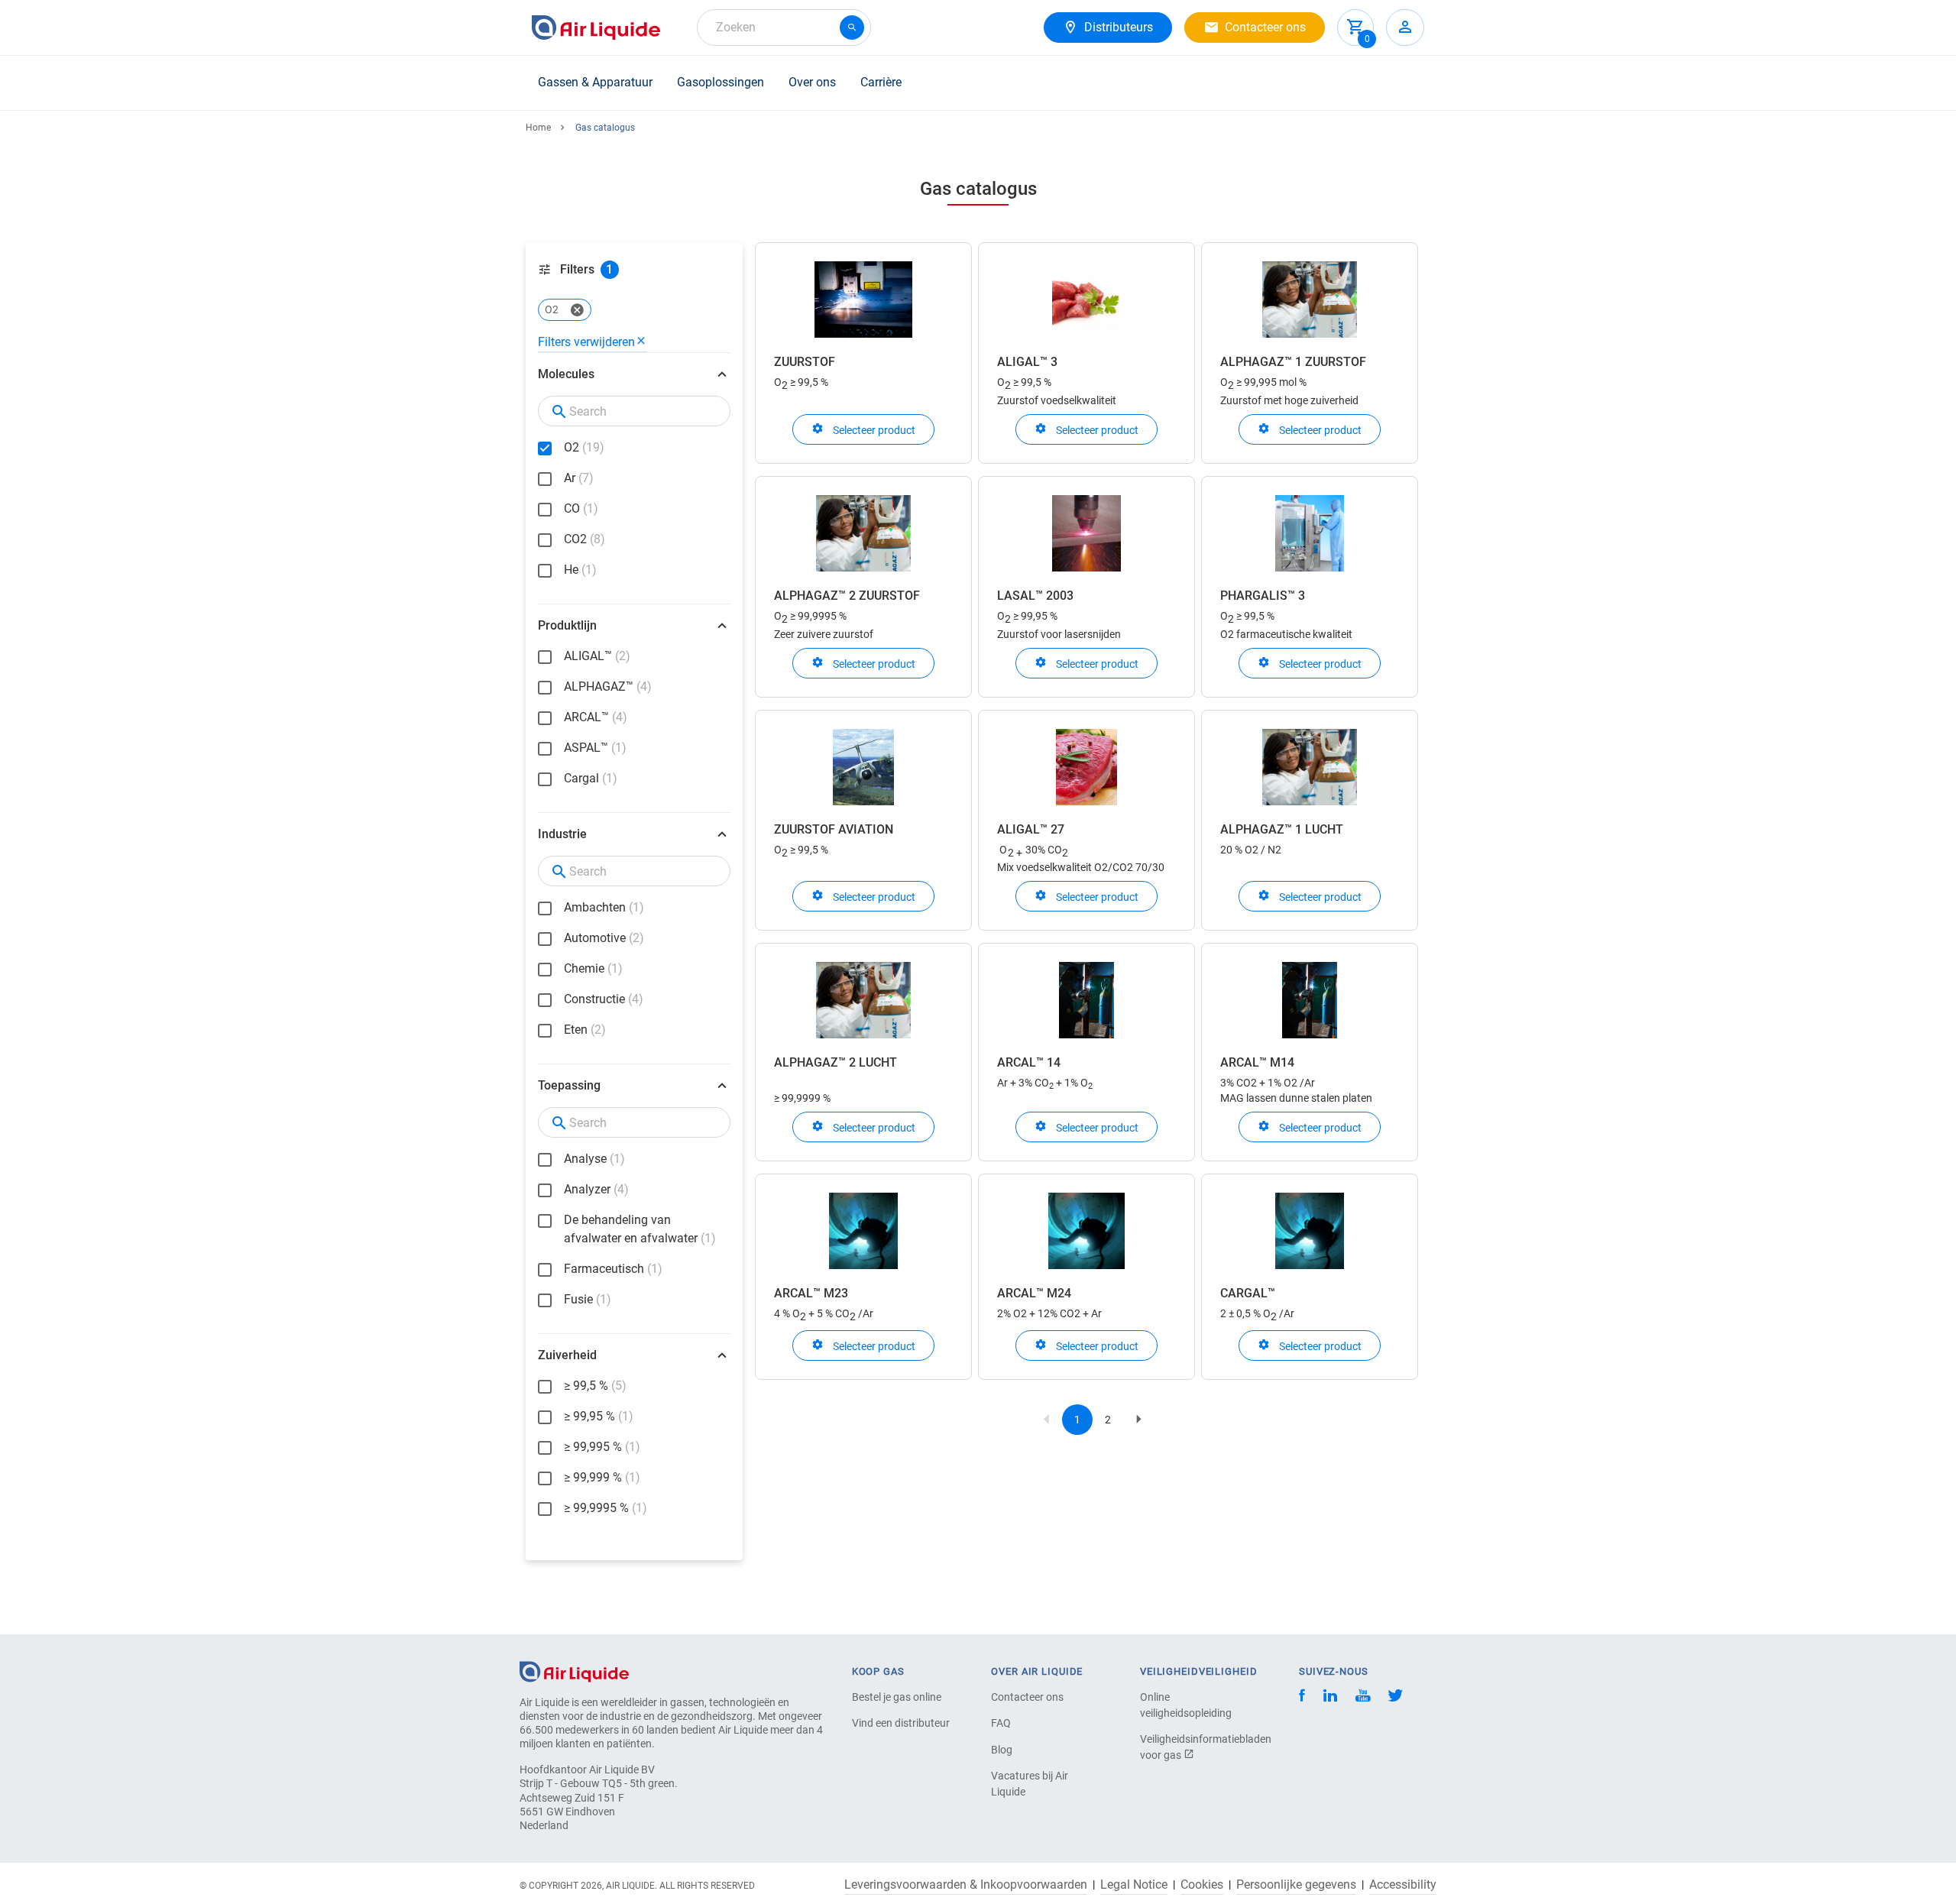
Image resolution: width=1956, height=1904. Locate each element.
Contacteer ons (1027, 1697)
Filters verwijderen (586, 342)
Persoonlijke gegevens (1296, 1885)
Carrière (881, 82)
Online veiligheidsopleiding (1186, 1705)
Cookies (1202, 1885)
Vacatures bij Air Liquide (1030, 1784)
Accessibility (1403, 1885)
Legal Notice (1134, 1885)
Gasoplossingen (721, 82)
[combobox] (784, 28)
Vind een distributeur (901, 1723)
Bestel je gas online (897, 1697)
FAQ (1001, 1723)
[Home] (574, 1671)
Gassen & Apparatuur (595, 82)
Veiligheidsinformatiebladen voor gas (1193, 1747)
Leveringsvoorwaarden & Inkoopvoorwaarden (966, 1885)
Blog (1002, 1750)
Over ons (812, 82)
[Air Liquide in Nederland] (596, 28)
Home (538, 128)
